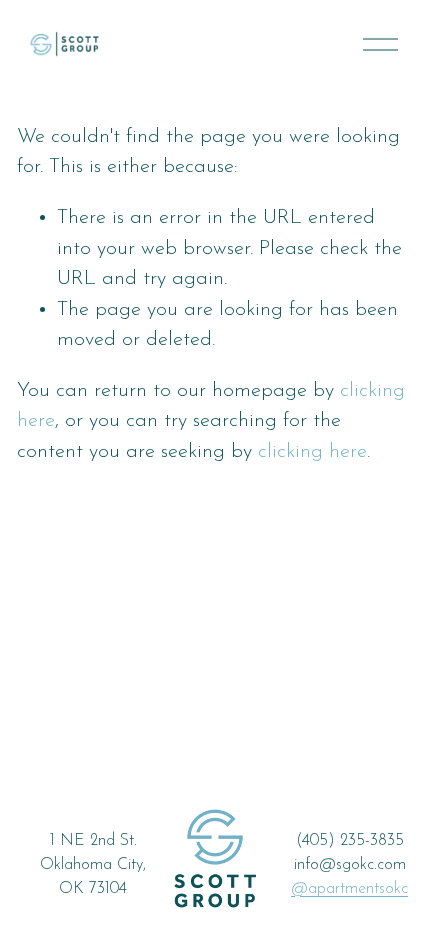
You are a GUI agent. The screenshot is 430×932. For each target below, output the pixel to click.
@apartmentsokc (349, 889)
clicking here (312, 452)
